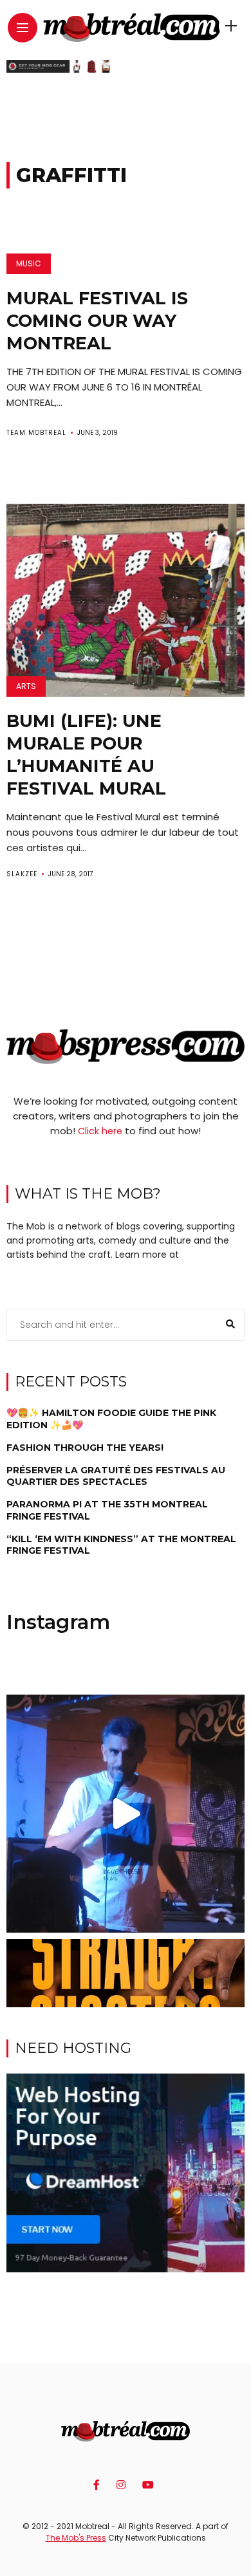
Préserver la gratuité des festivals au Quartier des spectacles (116, 1476)
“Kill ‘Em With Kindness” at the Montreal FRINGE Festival (121, 1545)
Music (29, 263)
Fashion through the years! (85, 1448)
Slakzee (22, 874)
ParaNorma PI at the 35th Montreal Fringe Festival (107, 1510)
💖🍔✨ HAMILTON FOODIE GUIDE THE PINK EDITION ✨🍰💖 (111, 1419)
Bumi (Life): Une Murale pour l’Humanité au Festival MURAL (86, 755)
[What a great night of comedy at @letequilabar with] (126, 1814)
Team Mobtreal (36, 433)
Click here (100, 1131)
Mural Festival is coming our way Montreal (97, 321)
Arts (26, 686)
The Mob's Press (76, 2538)
